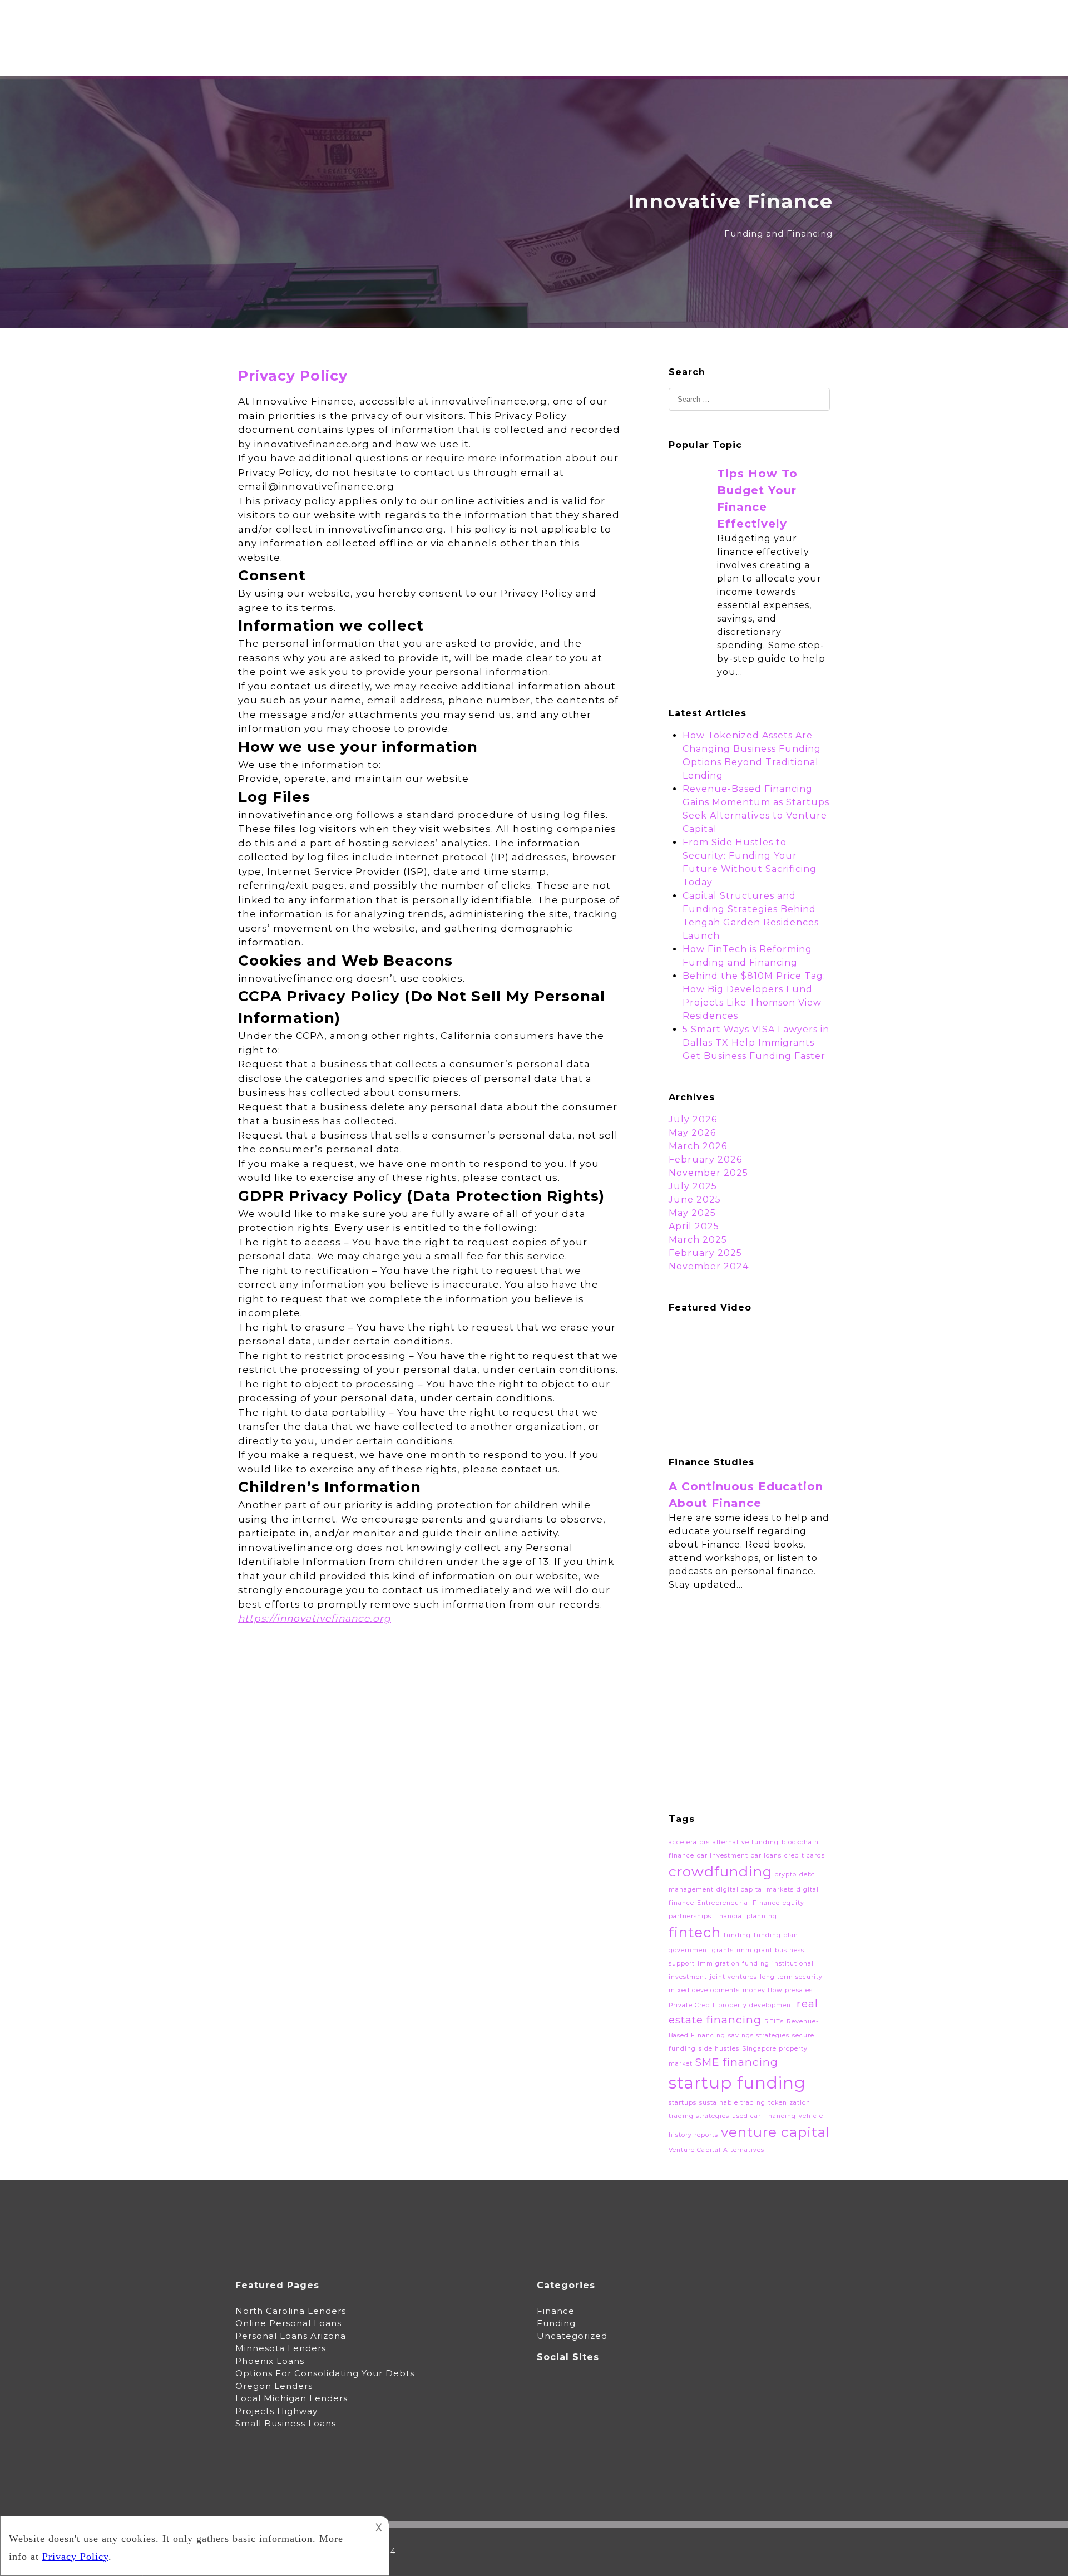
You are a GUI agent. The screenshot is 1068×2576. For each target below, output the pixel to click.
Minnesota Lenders (281, 2348)
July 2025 (693, 1186)
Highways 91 (720, 25)
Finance (556, 2311)
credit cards (805, 1856)
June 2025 (695, 1200)
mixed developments (704, 1990)
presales (799, 1990)
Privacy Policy (800, 25)
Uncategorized (572, 2336)
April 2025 (694, 1226)
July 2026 (693, 1119)
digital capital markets (755, 1890)
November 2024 (709, 1266)
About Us (547, 25)
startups (683, 2103)
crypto (786, 1875)
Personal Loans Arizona (291, 2336)
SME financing (737, 2062)
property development (756, 2005)
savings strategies (759, 2035)
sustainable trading (732, 2103)
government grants (701, 1950)
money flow (762, 1990)
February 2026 (705, 1159)
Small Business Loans (286, 2423)
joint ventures (733, 1977)
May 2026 (692, 1133)
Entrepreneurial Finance (738, 1903)
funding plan (776, 1935)
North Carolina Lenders (291, 2311)
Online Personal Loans (288, 2323)
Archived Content (630, 25)
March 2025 (698, 1240)
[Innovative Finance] (298, 137)
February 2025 (705, 1253)
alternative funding (746, 1842)
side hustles (719, 2049)
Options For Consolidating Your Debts (325, 2373)
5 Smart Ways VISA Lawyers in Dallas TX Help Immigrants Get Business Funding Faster (756, 1043)
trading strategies (699, 2116)
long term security (791, 1977)
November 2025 (708, 1173)
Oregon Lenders (274, 2386)
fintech (695, 1932)
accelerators (689, 1842)
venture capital (775, 2132)
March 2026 (698, 1146)
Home (493, 25)
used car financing (764, 2116)
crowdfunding (720, 1871)
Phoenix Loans (270, 2361)
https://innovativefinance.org (315, 1618)
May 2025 (692, 1213)
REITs (774, 2021)
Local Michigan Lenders (291, 2398)
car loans (766, 1856)
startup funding (737, 2083)
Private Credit (692, 2005)
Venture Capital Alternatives (716, 2150)
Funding (556, 2323)
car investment (723, 1856)
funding (737, 1935)
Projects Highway (276, 2411)
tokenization (789, 2103)
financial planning (746, 1916)
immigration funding (733, 1964)
